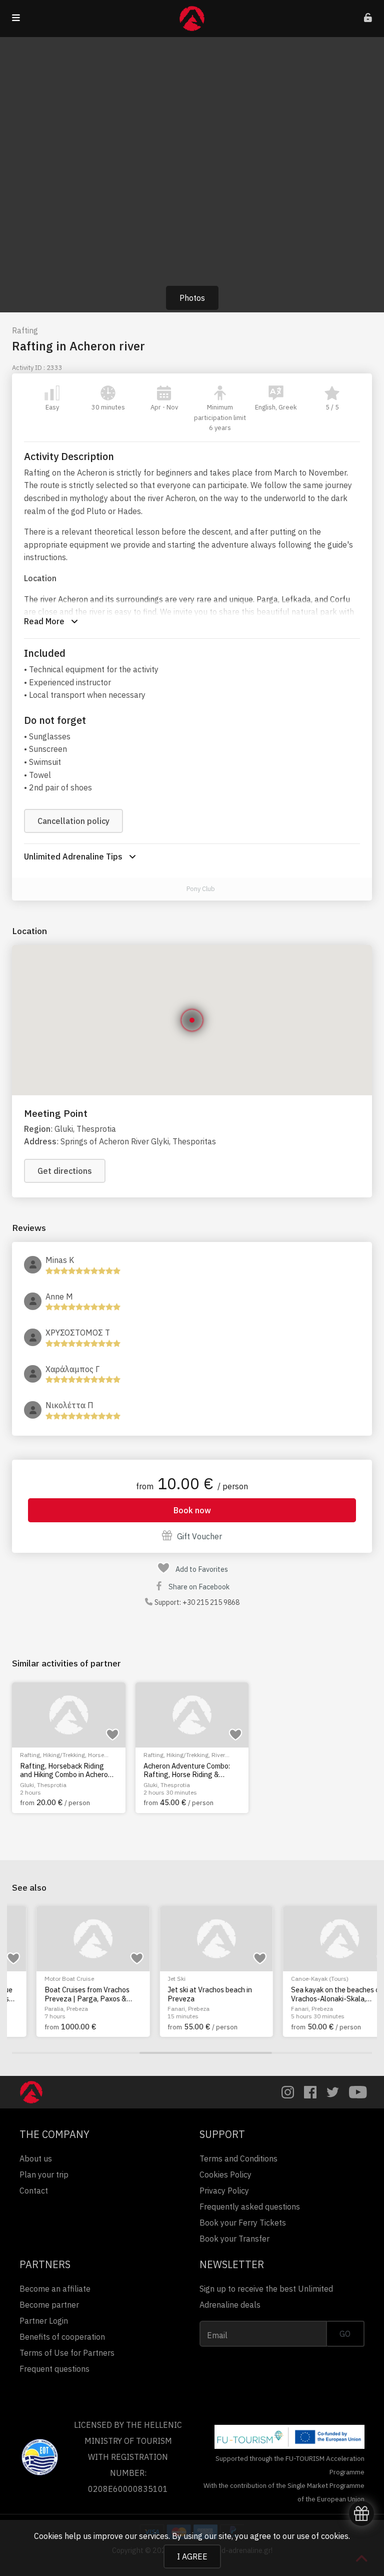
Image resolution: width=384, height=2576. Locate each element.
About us (36, 2159)
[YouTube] (358, 2092)
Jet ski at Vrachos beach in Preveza (186, 1994)
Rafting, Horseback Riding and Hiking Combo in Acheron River (66, 1770)
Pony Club (201, 889)
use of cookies (322, 2536)
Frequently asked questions (250, 2207)
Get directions (65, 1171)
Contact (34, 2191)
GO (345, 2334)
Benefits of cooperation (62, 2337)
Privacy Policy (224, 2191)
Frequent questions (54, 2369)
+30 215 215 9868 (211, 1602)
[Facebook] (310, 2092)
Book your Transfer (234, 2239)
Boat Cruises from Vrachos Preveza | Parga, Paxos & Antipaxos (62, 1994)
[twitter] (333, 2092)
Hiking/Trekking (64, 1755)
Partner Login (44, 2321)
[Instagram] (288, 2092)
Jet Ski (152, 1979)
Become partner (49, 2305)
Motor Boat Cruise (45, 1979)
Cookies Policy (225, 2175)
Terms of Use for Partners (67, 2353)
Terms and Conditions (238, 2159)
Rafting (25, 330)
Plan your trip (44, 2175)
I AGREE (192, 2556)
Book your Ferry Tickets (243, 2223)
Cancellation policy (73, 821)
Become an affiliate (55, 2289)
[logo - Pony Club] (175, 889)
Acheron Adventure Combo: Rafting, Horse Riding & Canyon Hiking (187, 1770)
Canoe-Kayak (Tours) (295, 1979)
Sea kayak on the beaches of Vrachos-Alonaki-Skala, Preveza (312, 1994)
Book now (192, 1510)
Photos (192, 298)
